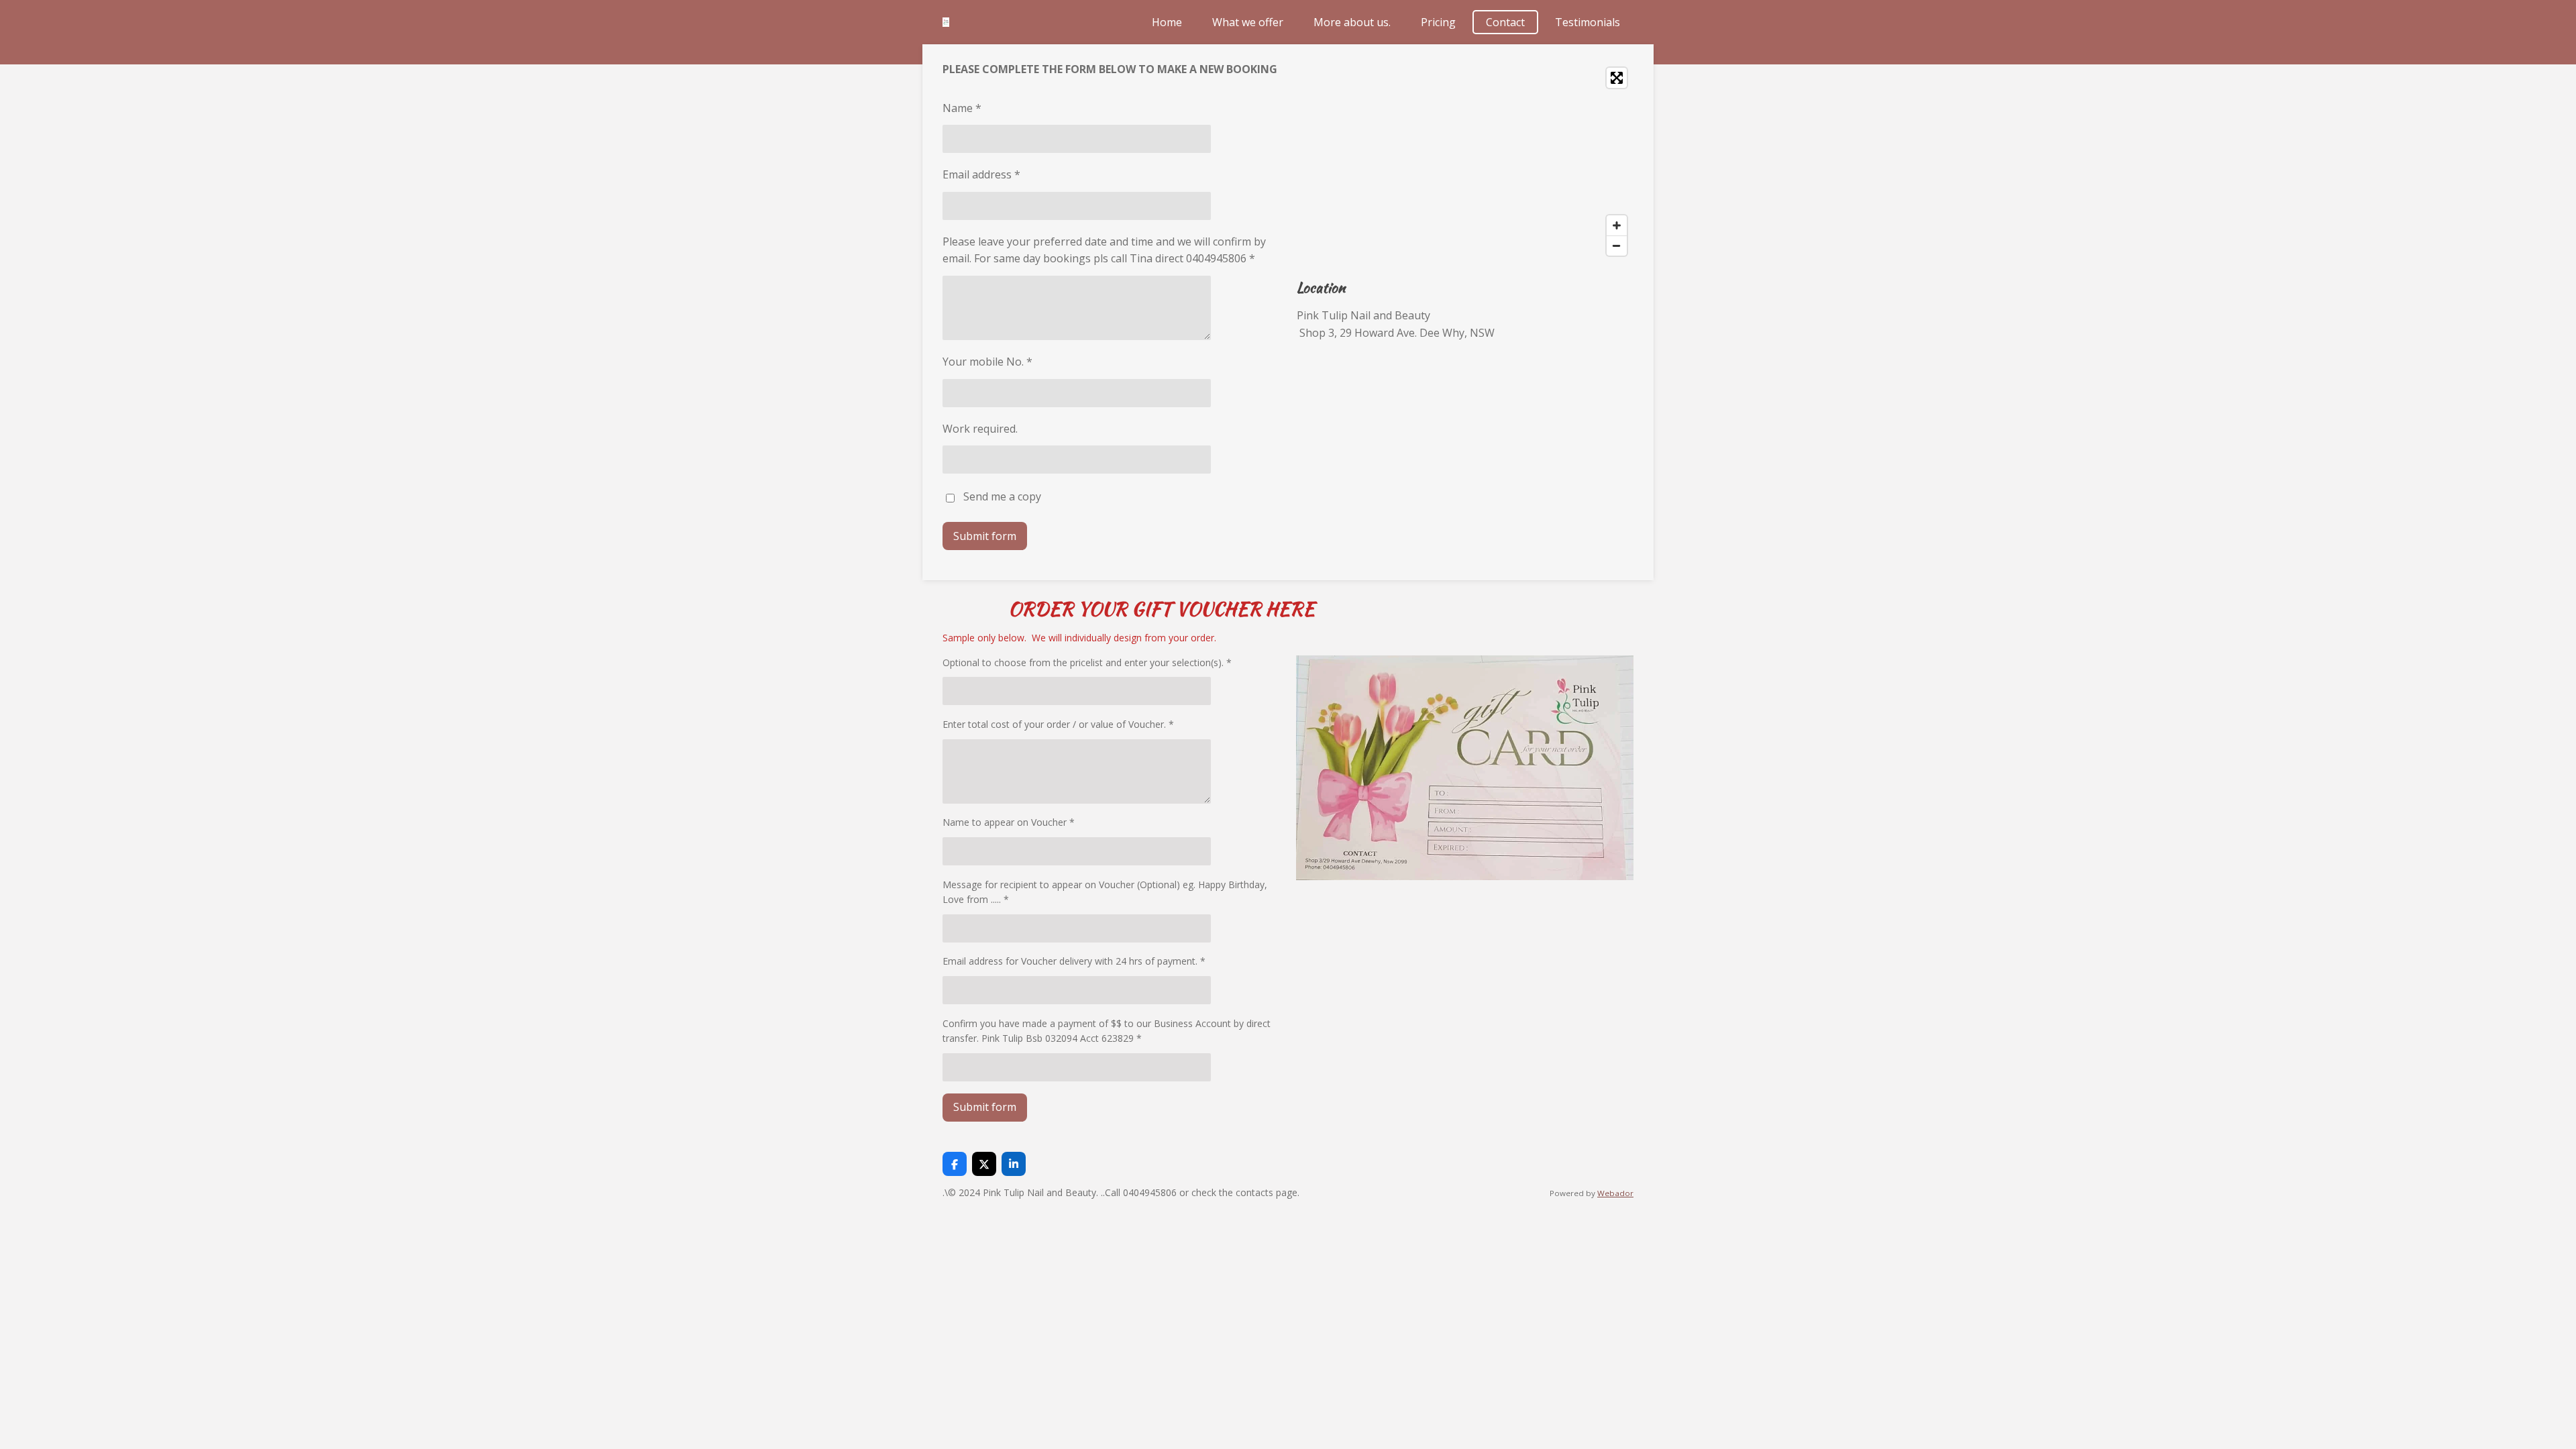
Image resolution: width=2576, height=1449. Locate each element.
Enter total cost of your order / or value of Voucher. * (1058, 724)
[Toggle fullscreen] (1617, 78)
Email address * (981, 174)
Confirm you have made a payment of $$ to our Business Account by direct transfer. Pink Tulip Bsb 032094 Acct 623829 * (1107, 1031)
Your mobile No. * (987, 362)
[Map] (1465, 162)
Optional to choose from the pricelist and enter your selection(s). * (1087, 662)
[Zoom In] (1617, 225)
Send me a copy (1002, 497)
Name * (962, 108)
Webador (1615, 1193)
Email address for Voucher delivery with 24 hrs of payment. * (1074, 961)
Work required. (980, 429)
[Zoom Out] (1617, 246)
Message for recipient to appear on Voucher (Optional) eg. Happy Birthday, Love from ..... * (1105, 892)
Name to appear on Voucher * (1009, 822)
